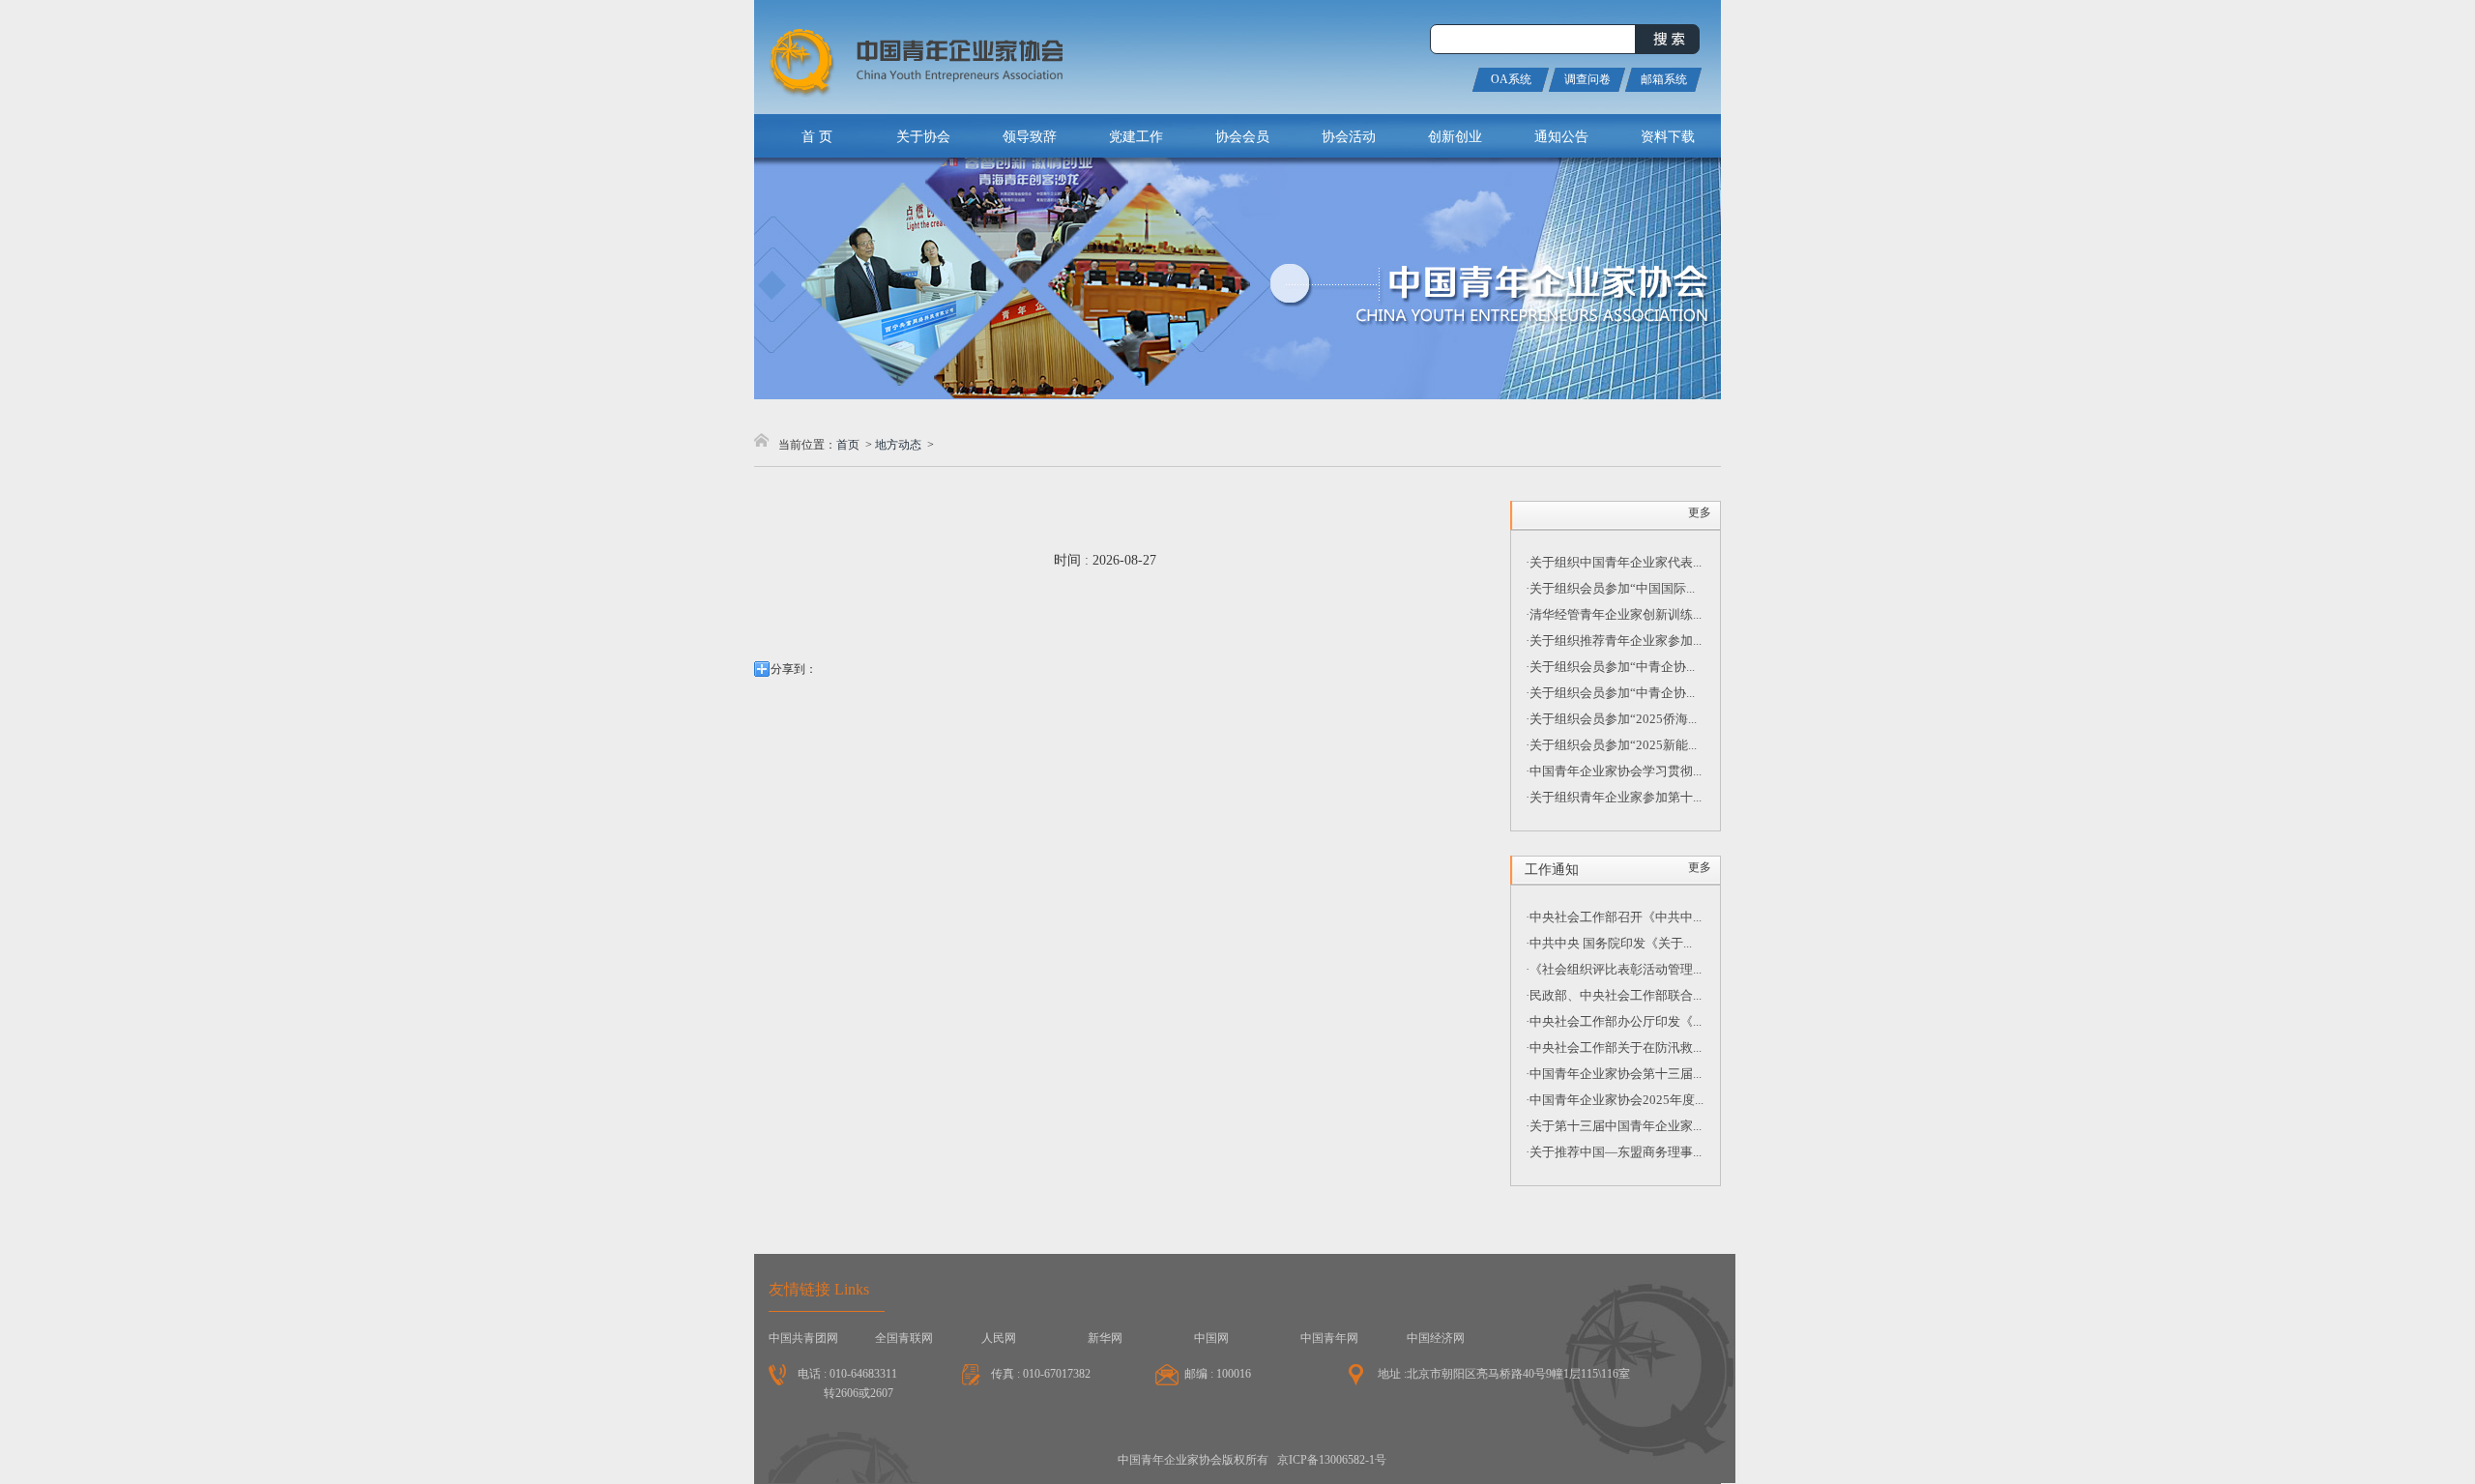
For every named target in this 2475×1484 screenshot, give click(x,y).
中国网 (1211, 1338)
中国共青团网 (803, 1338)
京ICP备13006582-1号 (1332, 1460)
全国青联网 (904, 1338)
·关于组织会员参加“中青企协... (1610, 667)
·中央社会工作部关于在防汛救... (1614, 1048)
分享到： (794, 669)
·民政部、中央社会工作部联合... (1614, 995)
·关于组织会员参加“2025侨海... (1611, 719)
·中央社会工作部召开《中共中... (1614, 917)
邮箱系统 (1664, 79)
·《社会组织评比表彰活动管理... (1614, 969)
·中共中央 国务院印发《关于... (1609, 943)
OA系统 (1511, 79)
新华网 (1105, 1338)
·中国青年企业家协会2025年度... (1615, 1100)
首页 (848, 445)
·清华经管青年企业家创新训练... (1614, 614)
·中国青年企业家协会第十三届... (1614, 1074)
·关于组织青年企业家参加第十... (1614, 797)
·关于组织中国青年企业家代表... (1614, 562)
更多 (1700, 512)
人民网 (999, 1338)
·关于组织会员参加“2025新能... (1611, 745)
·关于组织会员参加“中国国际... (1610, 588)
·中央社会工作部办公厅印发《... (1614, 1021)
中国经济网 (1436, 1338)
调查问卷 (1587, 79)
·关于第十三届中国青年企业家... (1614, 1126)
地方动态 (898, 445)
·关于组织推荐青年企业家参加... (1614, 640)
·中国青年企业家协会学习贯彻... (1614, 771)
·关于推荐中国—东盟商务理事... (1614, 1152)
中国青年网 (1329, 1338)
